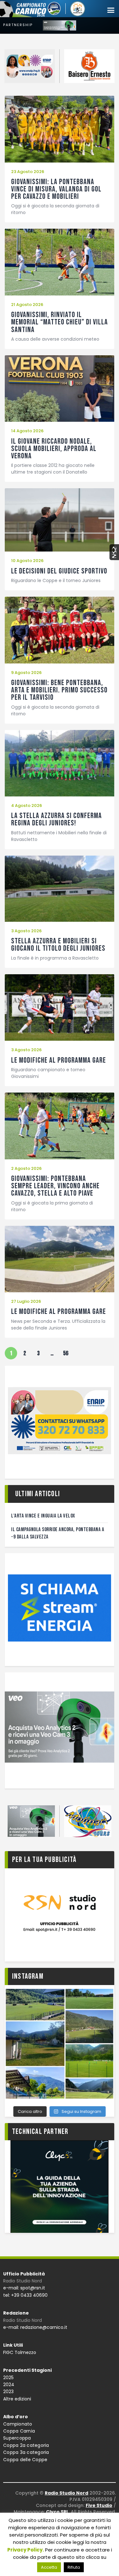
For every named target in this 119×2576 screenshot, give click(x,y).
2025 (8, 2378)
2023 (8, 2392)
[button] (111, 10)
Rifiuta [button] (74, 2567)
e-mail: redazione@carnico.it (35, 2327)
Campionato (18, 2424)
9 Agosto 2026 (26, 673)
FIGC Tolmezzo (20, 2352)
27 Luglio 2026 (26, 1301)
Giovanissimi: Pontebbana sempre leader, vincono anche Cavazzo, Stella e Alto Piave (55, 1186)
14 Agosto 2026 (27, 431)
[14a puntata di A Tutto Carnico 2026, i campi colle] (60, 2044)
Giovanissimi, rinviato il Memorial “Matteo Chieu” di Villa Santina (60, 322)
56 (67, 1352)
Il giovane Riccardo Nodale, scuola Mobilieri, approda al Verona (54, 449)
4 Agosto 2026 (26, 805)
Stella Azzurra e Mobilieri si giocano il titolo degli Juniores (58, 945)
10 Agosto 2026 (27, 561)
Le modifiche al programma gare (59, 1312)
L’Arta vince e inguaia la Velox (43, 1516)
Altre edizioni (17, 2399)
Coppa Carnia (19, 2431)
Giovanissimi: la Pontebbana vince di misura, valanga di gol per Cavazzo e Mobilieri (56, 189)
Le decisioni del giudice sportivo (59, 571)
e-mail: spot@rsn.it (24, 2288)
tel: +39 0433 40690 (25, 2295)
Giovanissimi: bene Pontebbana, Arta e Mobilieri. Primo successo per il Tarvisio (59, 690)
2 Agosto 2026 (26, 1168)
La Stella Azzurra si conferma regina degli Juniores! (56, 819)
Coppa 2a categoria (26, 2445)
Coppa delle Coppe (25, 2460)
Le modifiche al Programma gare (59, 1060)
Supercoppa (17, 2438)
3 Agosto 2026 (26, 931)
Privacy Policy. (26, 2550)
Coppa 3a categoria (26, 2452)
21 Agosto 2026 (27, 305)
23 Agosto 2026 (28, 172)
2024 (9, 2385)
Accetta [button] (49, 2567)
